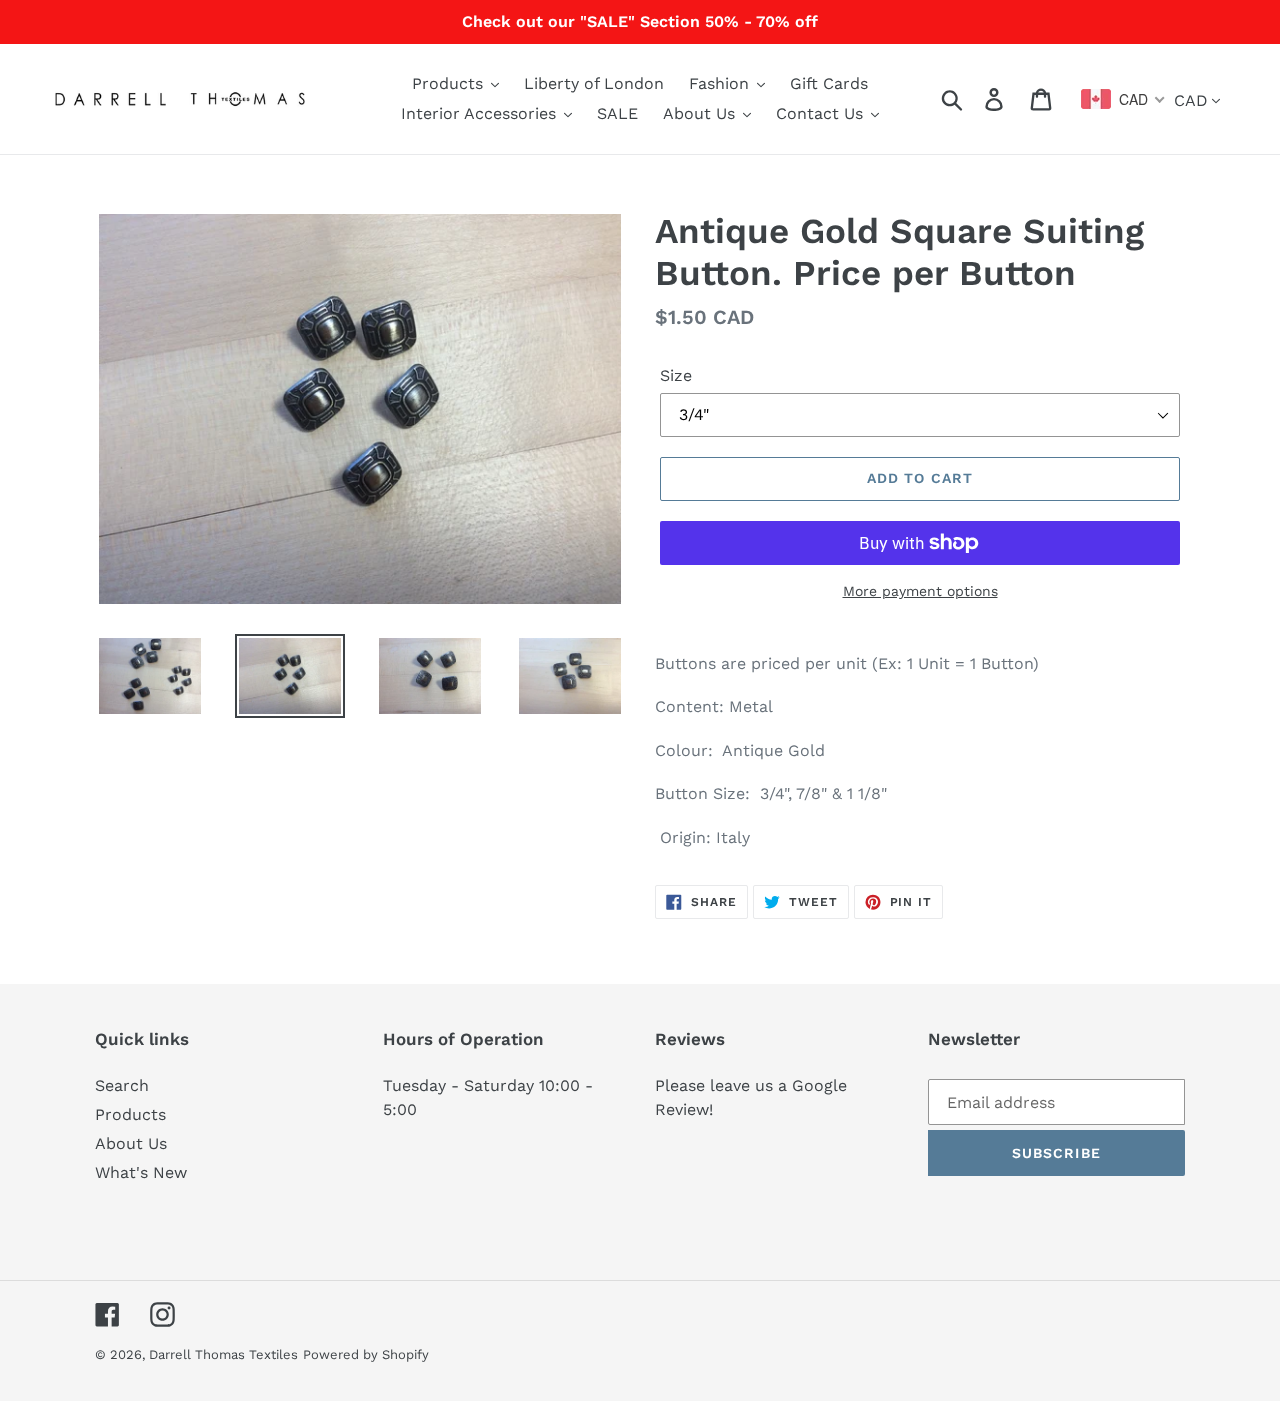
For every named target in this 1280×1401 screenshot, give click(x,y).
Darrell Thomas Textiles (223, 1354)
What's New (141, 1172)
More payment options (920, 591)
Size (676, 375)
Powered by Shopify (366, 1354)
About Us (131, 1143)
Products (130, 1114)
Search (122, 1085)
